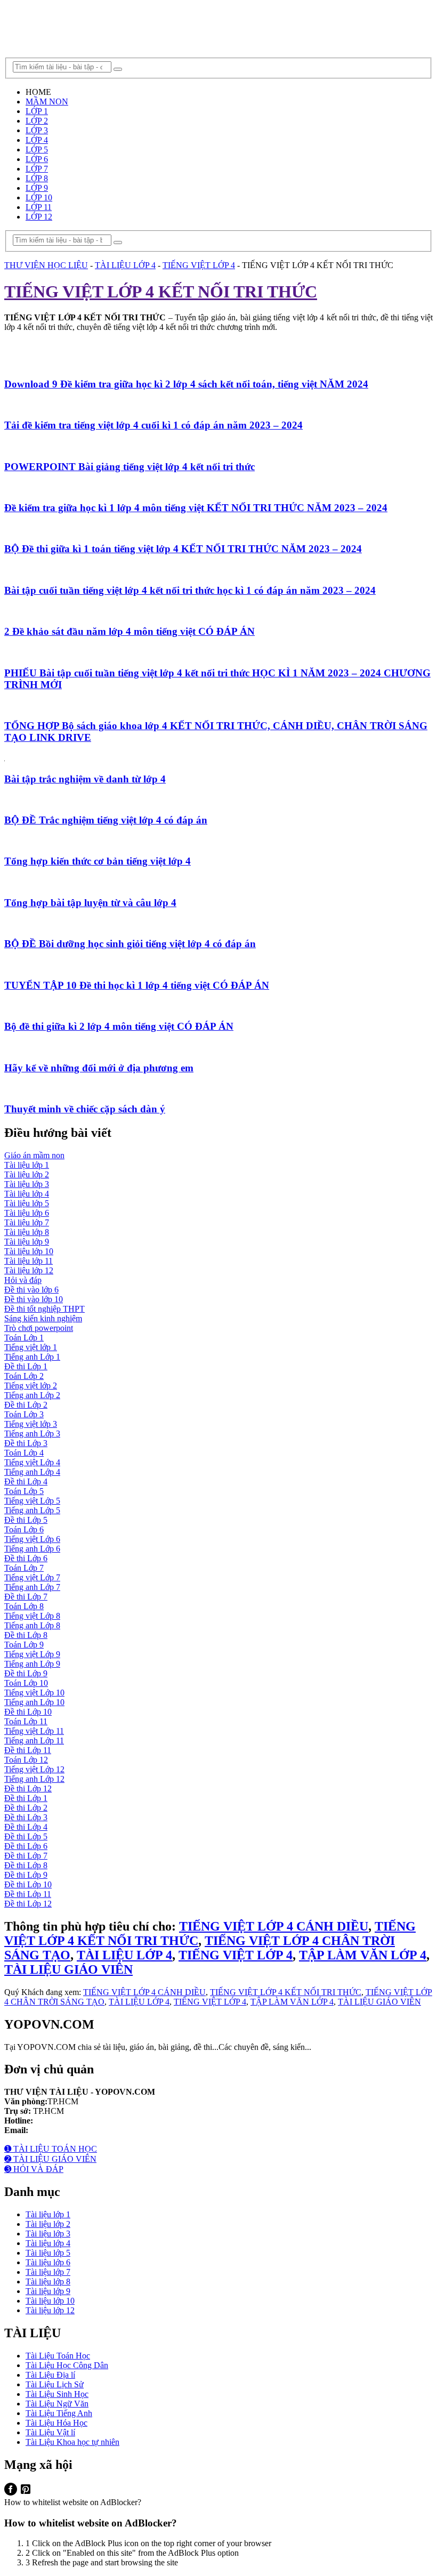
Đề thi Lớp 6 (26, 1558)
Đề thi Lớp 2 (26, 1405)
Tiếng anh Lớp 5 (32, 1510)
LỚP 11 (39, 207)
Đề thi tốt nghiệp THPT (44, 1309)
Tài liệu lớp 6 (27, 1213)
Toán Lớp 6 (24, 1529)
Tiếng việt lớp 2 (31, 1386)
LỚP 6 (37, 159)
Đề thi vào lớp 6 (31, 1290)
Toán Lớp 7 (24, 1568)
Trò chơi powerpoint (39, 1328)
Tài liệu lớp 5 (27, 1203)
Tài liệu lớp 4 (27, 1194)
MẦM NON (47, 102)
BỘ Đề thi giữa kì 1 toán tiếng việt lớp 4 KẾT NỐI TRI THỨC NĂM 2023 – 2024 (183, 549)
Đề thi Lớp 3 (26, 1443)
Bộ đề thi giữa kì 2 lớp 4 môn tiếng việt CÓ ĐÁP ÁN (119, 1026)
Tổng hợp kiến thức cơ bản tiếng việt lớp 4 (98, 861)
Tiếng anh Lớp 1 (32, 1357)
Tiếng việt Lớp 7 (32, 1577)
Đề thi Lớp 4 (26, 1481)
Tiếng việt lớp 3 (31, 1424)
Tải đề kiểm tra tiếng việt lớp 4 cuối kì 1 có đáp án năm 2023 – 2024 (153, 425)
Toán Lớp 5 (24, 1491)
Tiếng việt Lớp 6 (32, 1539)
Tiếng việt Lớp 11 (34, 1731)
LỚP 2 (37, 121)
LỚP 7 (37, 169)
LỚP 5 (37, 150)
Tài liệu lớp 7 (27, 1222)
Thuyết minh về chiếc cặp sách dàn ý (85, 1109)
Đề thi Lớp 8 (26, 1635)
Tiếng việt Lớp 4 (32, 1462)
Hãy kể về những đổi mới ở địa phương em (99, 1068)
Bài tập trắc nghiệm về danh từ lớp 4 (85, 779)
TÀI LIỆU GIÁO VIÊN (68, 1969)
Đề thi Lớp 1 (26, 1366)
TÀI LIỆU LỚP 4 (124, 1955)
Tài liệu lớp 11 (29, 1261)
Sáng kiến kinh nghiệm (43, 1318)
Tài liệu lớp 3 (27, 1184)
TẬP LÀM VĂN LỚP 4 (363, 1955)
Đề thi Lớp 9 (26, 1673)
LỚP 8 (37, 178)
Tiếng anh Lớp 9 (32, 1664)
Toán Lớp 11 (26, 1721)
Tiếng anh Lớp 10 (34, 1702)
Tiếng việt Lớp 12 (34, 1769)
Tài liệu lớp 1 (27, 1165)
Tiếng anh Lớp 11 (34, 1741)
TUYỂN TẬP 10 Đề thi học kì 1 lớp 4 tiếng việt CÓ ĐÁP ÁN (137, 985)
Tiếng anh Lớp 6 (32, 1549)
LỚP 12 (39, 217)
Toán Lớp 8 (24, 1606)
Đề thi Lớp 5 (26, 1520)
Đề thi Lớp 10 (28, 1712)
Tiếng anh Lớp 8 (32, 1625)
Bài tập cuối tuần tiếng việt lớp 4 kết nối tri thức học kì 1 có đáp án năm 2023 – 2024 (190, 590)
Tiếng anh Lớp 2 (32, 1395)
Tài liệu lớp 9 (27, 1242)
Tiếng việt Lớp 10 (34, 1693)
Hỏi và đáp (23, 1280)
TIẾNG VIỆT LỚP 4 (236, 1955)
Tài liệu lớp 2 (27, 1174)
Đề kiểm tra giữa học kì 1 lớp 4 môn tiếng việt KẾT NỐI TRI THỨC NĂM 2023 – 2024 (196, 508)
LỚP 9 (37, 188)
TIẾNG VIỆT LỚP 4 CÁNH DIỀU (274, 1926)
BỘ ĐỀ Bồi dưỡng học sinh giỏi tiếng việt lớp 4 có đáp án (130, 944)
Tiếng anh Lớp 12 (34, 1779)
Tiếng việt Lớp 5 (32, 1501)
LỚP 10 (39, 197)
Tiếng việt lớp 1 (31, 1347)
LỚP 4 (37, 140)
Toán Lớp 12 (26, 1760)
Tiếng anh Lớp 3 (32, 1434)
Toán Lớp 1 (24, 1338)
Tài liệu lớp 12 (29, 1270)
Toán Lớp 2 (24, 1376)
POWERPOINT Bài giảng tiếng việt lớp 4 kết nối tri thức (130, 467)
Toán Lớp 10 (26, 1683)
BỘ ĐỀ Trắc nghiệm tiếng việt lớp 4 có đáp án (106, 820)
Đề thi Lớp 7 (26, 1597)
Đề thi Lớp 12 (28, 1788)
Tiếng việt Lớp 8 (32, 1616)
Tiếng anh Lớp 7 (32, 1587)
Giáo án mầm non (34, 1155)
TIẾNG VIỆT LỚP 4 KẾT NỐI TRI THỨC (286, 1992)
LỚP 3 (37, 130)
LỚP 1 (37, 111)
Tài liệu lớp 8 (27, 1232)
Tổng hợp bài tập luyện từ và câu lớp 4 (90, 903)
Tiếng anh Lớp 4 (32, 1472)
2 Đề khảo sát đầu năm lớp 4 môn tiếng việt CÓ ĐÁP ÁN (130, 631)
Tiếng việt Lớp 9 (32, 1654)
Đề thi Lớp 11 (28, 1750)
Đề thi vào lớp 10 (34, 1299)
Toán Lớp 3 (24, 1414)
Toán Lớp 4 (24, 1453)
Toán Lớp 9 (24, 1645)
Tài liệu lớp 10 (29, 1251)
